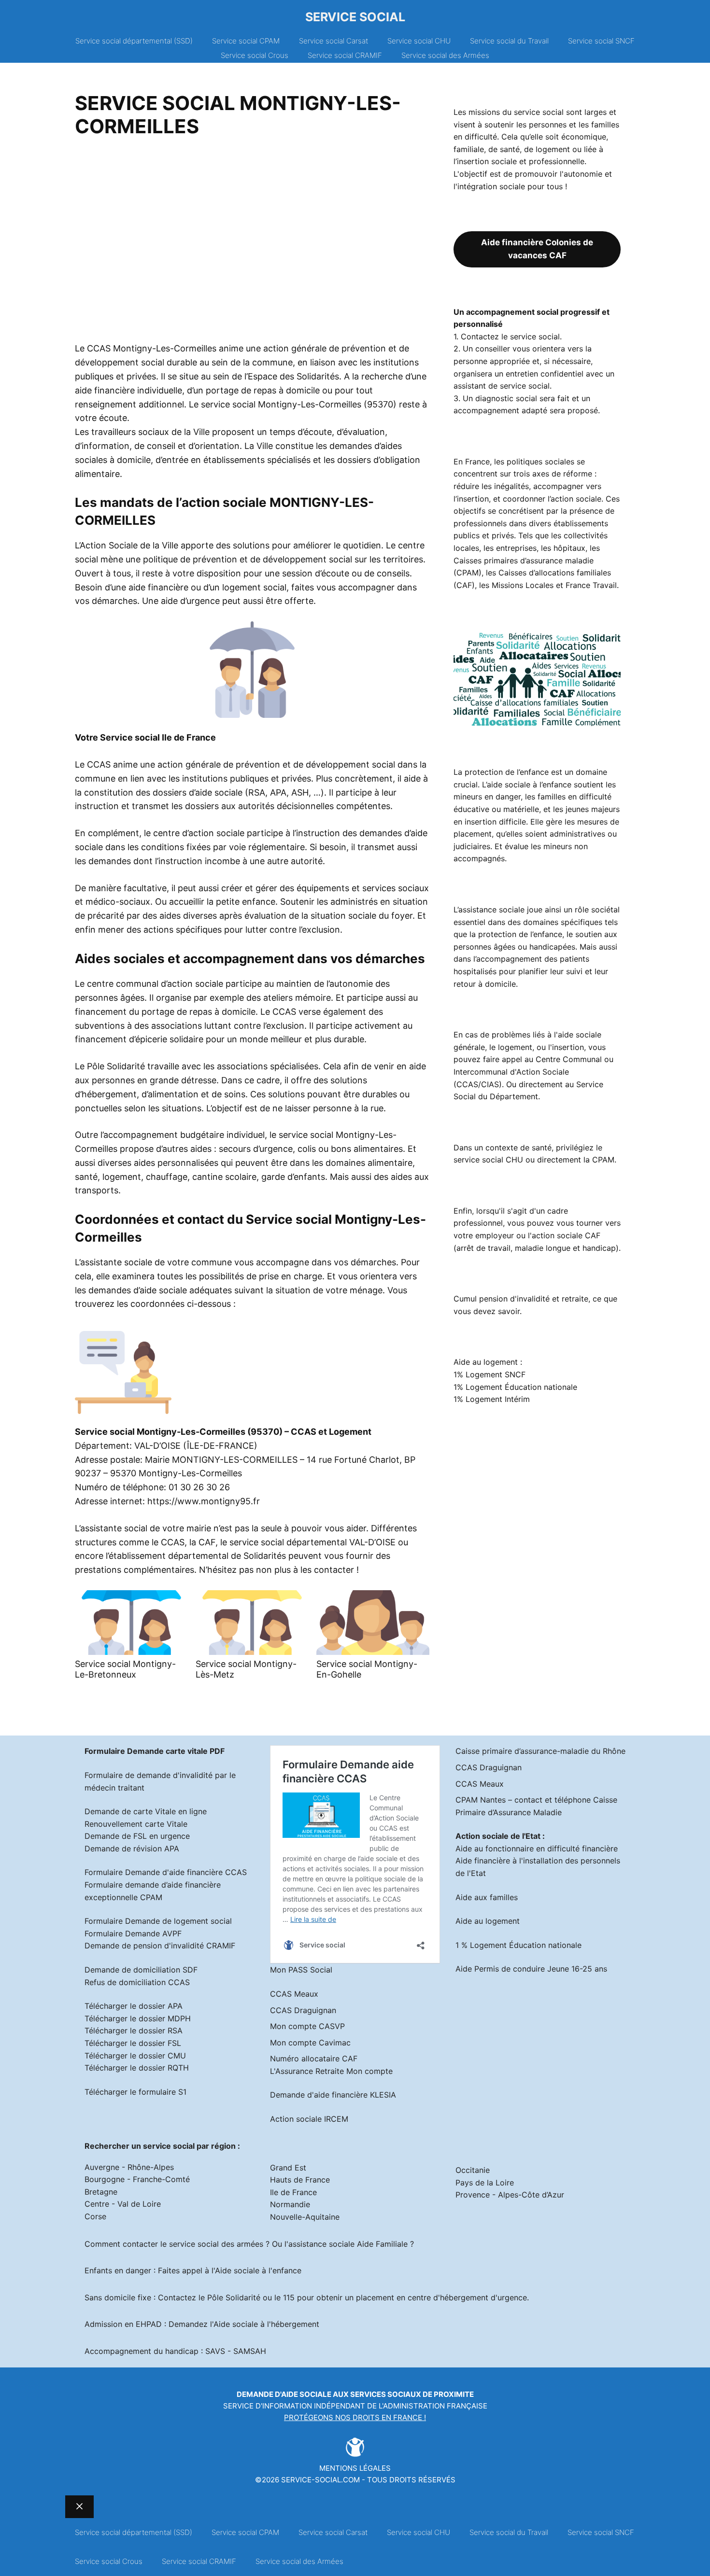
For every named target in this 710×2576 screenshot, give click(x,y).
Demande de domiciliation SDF (141, 1970)
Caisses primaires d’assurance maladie (524, 560)
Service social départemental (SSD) (134, 41)
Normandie (290, 2204)
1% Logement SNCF (490, 1374)
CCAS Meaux (294, 1994)
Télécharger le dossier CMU (135, 2056)
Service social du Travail (509, 41)
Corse (95, 2216)
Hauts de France (300, 2180)
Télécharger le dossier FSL (133, 2043)
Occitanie (473, 2170)
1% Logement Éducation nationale (515, 1387)
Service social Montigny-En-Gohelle (367, 1669)
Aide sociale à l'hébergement (266, 2324)
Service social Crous (255, 55)
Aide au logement (488, 1921)
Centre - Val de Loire (123, 2204)
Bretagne (101, 2192)
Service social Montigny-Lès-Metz (246, 1669)
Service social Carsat (334, 41)
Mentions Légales (355, 2468)
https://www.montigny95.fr (204, 1501)
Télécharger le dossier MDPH (138, 2018)
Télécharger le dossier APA (134, 2006)
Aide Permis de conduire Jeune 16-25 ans (531, 1969)
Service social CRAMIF (345, 55)
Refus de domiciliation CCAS (137, 1982)
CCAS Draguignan (303, 2010)
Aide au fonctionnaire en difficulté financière (537, 1848)
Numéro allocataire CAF (314, 2058)
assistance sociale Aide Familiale (348, 2244)
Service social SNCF (601, 41)
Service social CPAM (246, 41)
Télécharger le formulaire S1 (135, 2092)
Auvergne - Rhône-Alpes (129, 2167)
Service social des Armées (445, 55)
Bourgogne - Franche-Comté (137, 2179)
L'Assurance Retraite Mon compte (331, 2071)
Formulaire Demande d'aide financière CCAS (166, 1872)
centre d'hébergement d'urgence (467, 2297)
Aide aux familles (487, 1897)
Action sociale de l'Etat (498, 1836)
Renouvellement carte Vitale (136, 1824)
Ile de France (293, 2192)
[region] (252, 243)
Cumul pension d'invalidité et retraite (521, 1299)
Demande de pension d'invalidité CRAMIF (160, 1946)
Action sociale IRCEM (309, 2119)
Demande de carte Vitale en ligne (146, 1811)
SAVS (215, 2351)
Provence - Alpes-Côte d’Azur (510, 2195)
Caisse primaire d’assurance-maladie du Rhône (540, 1751)
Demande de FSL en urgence (137, 1836)
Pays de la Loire (485, 2183)
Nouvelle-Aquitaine (305, 2217)
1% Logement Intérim (492, 1399)
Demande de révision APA (132, 1848)
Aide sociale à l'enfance (258, 2270)
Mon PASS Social (301, 1970)
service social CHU (488, 1160)
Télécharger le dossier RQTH (137, 2068)
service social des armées (216, 2244)
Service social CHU (419, 41)
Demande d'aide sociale (284, 2394)
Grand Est (288, 2168)
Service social (355, 17)
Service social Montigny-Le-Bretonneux (125, 1669)
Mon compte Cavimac (310, 2043)
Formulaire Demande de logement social (158, 1921)
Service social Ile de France (158, 737)
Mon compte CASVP (307, 2026)
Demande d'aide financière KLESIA (333, 2095)
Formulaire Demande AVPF (133, 1933)
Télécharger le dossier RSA (134, 2030)
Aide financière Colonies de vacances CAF (537, 249)
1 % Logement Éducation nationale (518, 1945)
